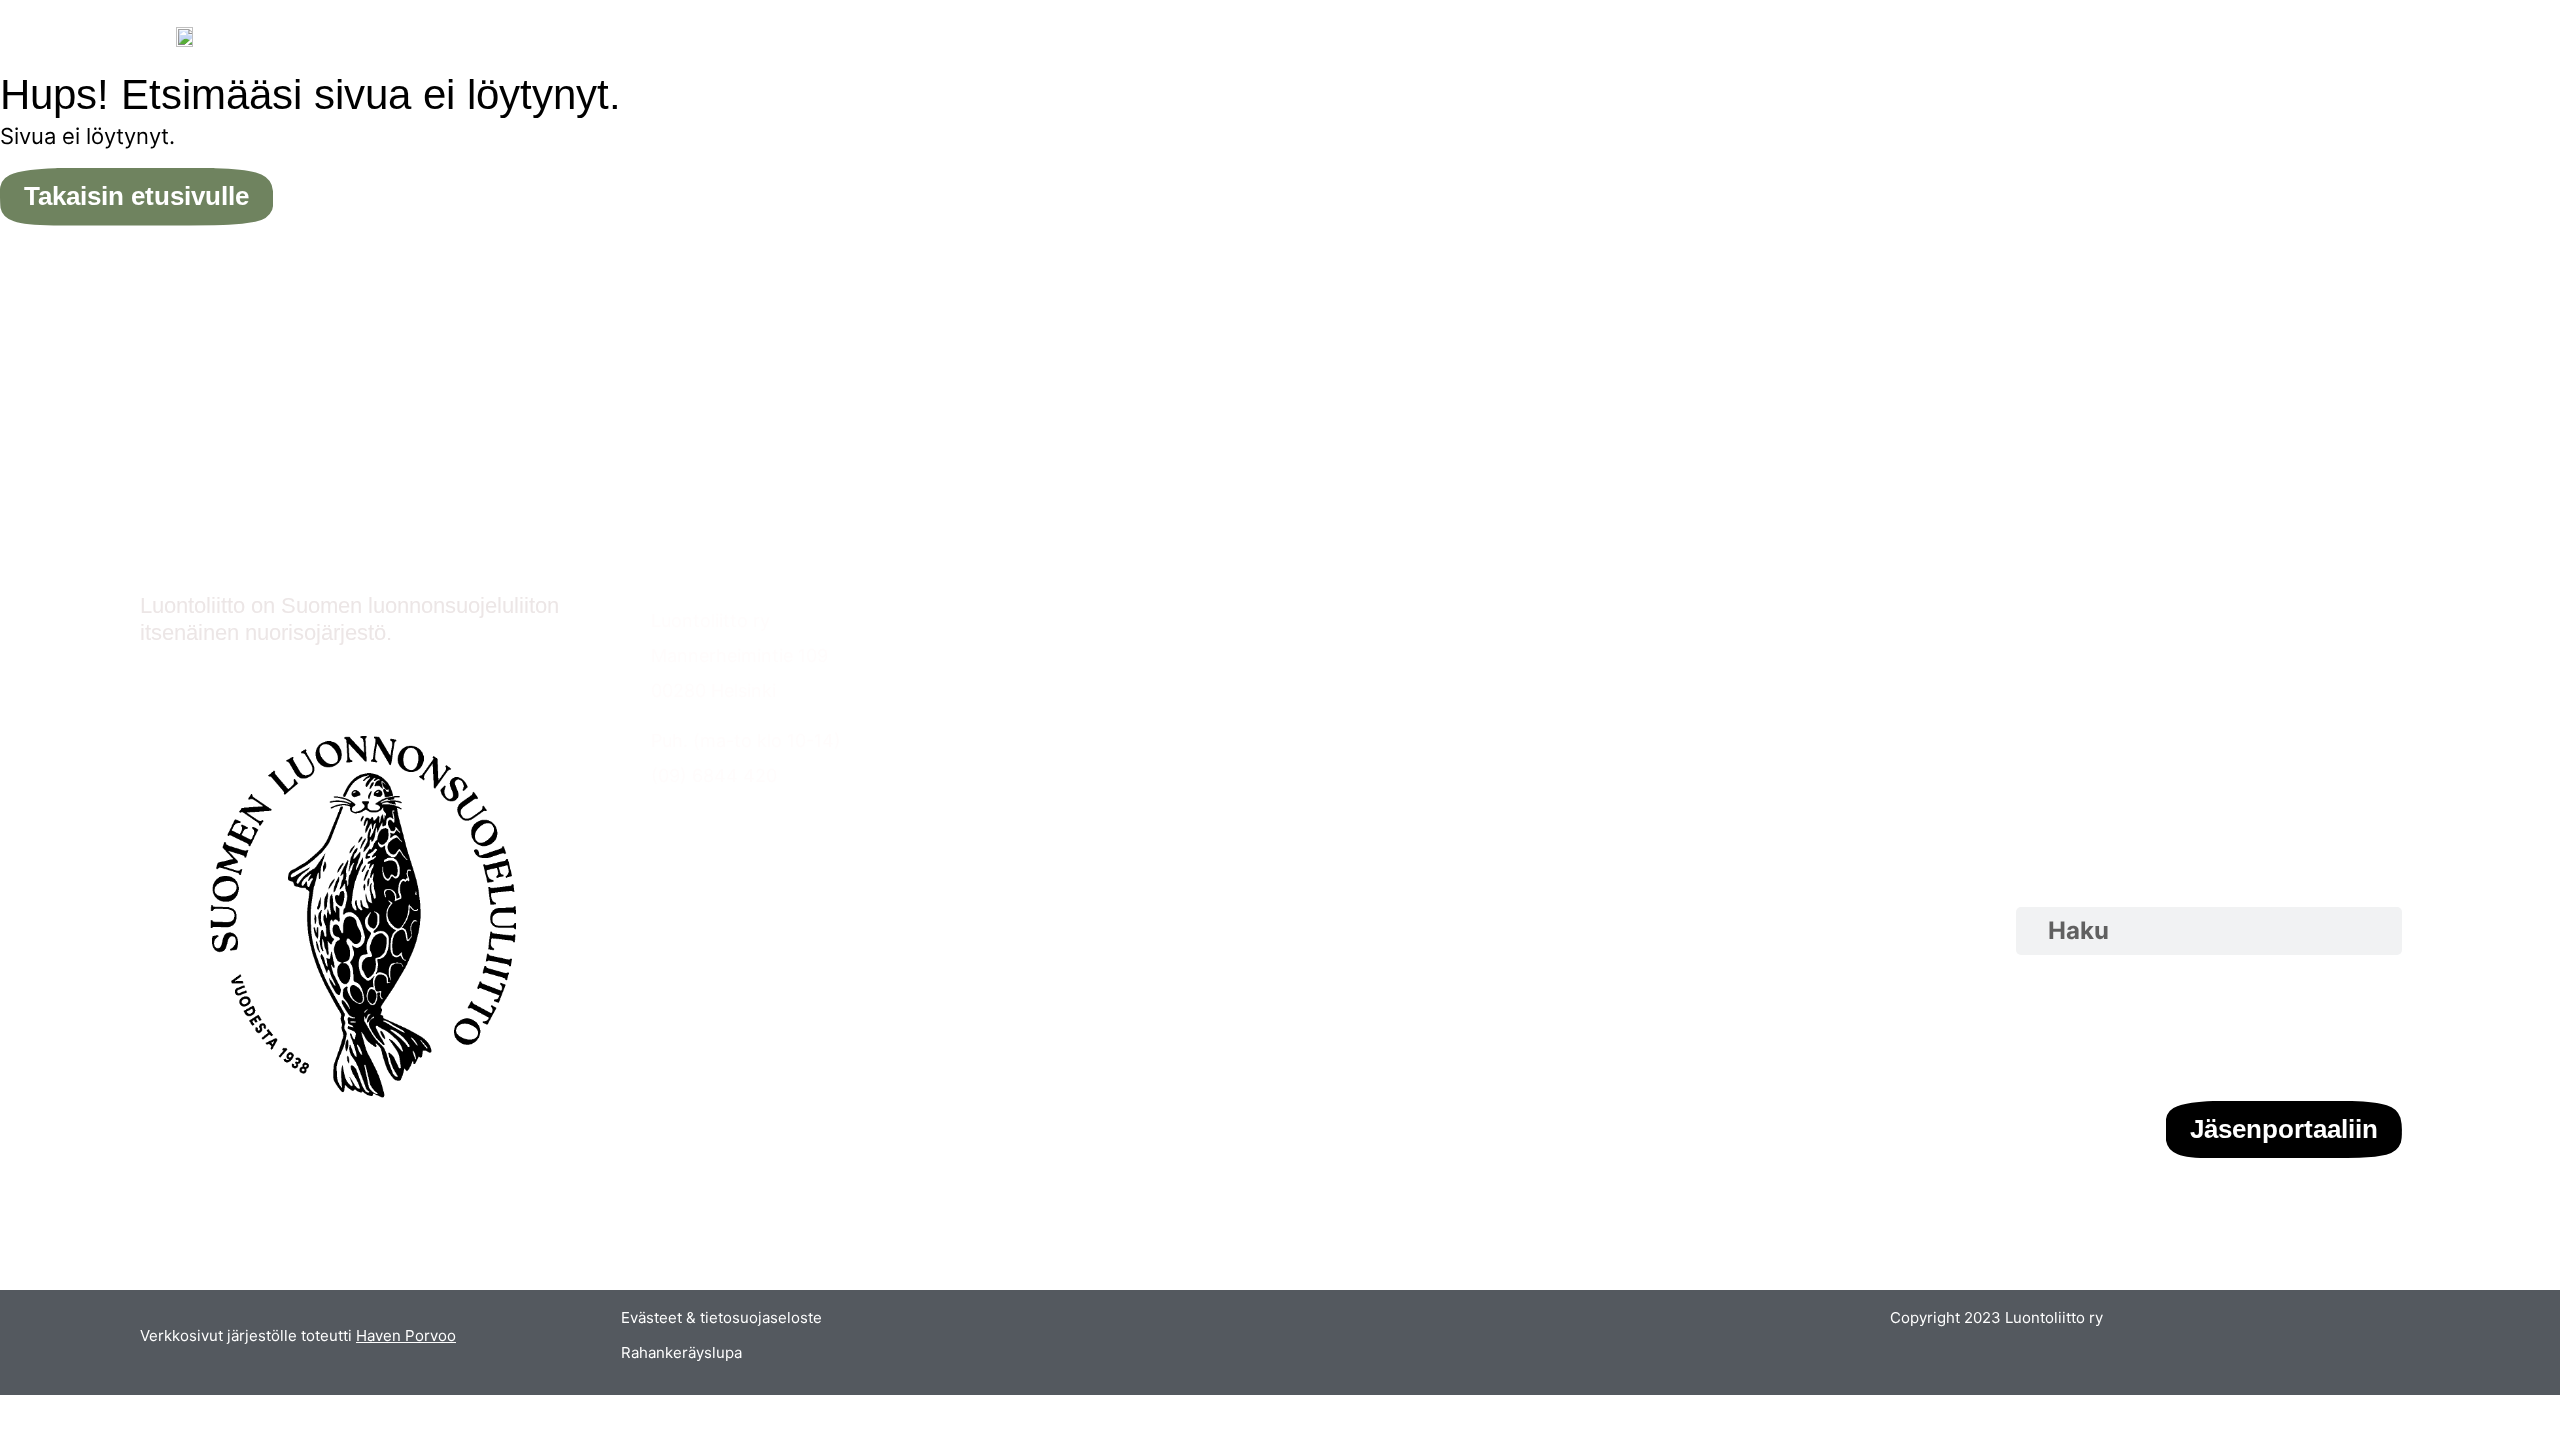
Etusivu (1099, 620)
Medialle (1521, 760)
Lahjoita (1520, 690)
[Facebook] (2314, 1028)
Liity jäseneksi (1545, 655)
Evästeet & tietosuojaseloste (721, 1317)
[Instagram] (2254, 1028)
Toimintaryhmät (1136, 725)
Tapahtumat (1120, 655)
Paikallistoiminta (1137, 690)
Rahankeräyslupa (681, 1352)
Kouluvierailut (1125, 760)
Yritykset (1524, 725)
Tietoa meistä (1544, 620)
